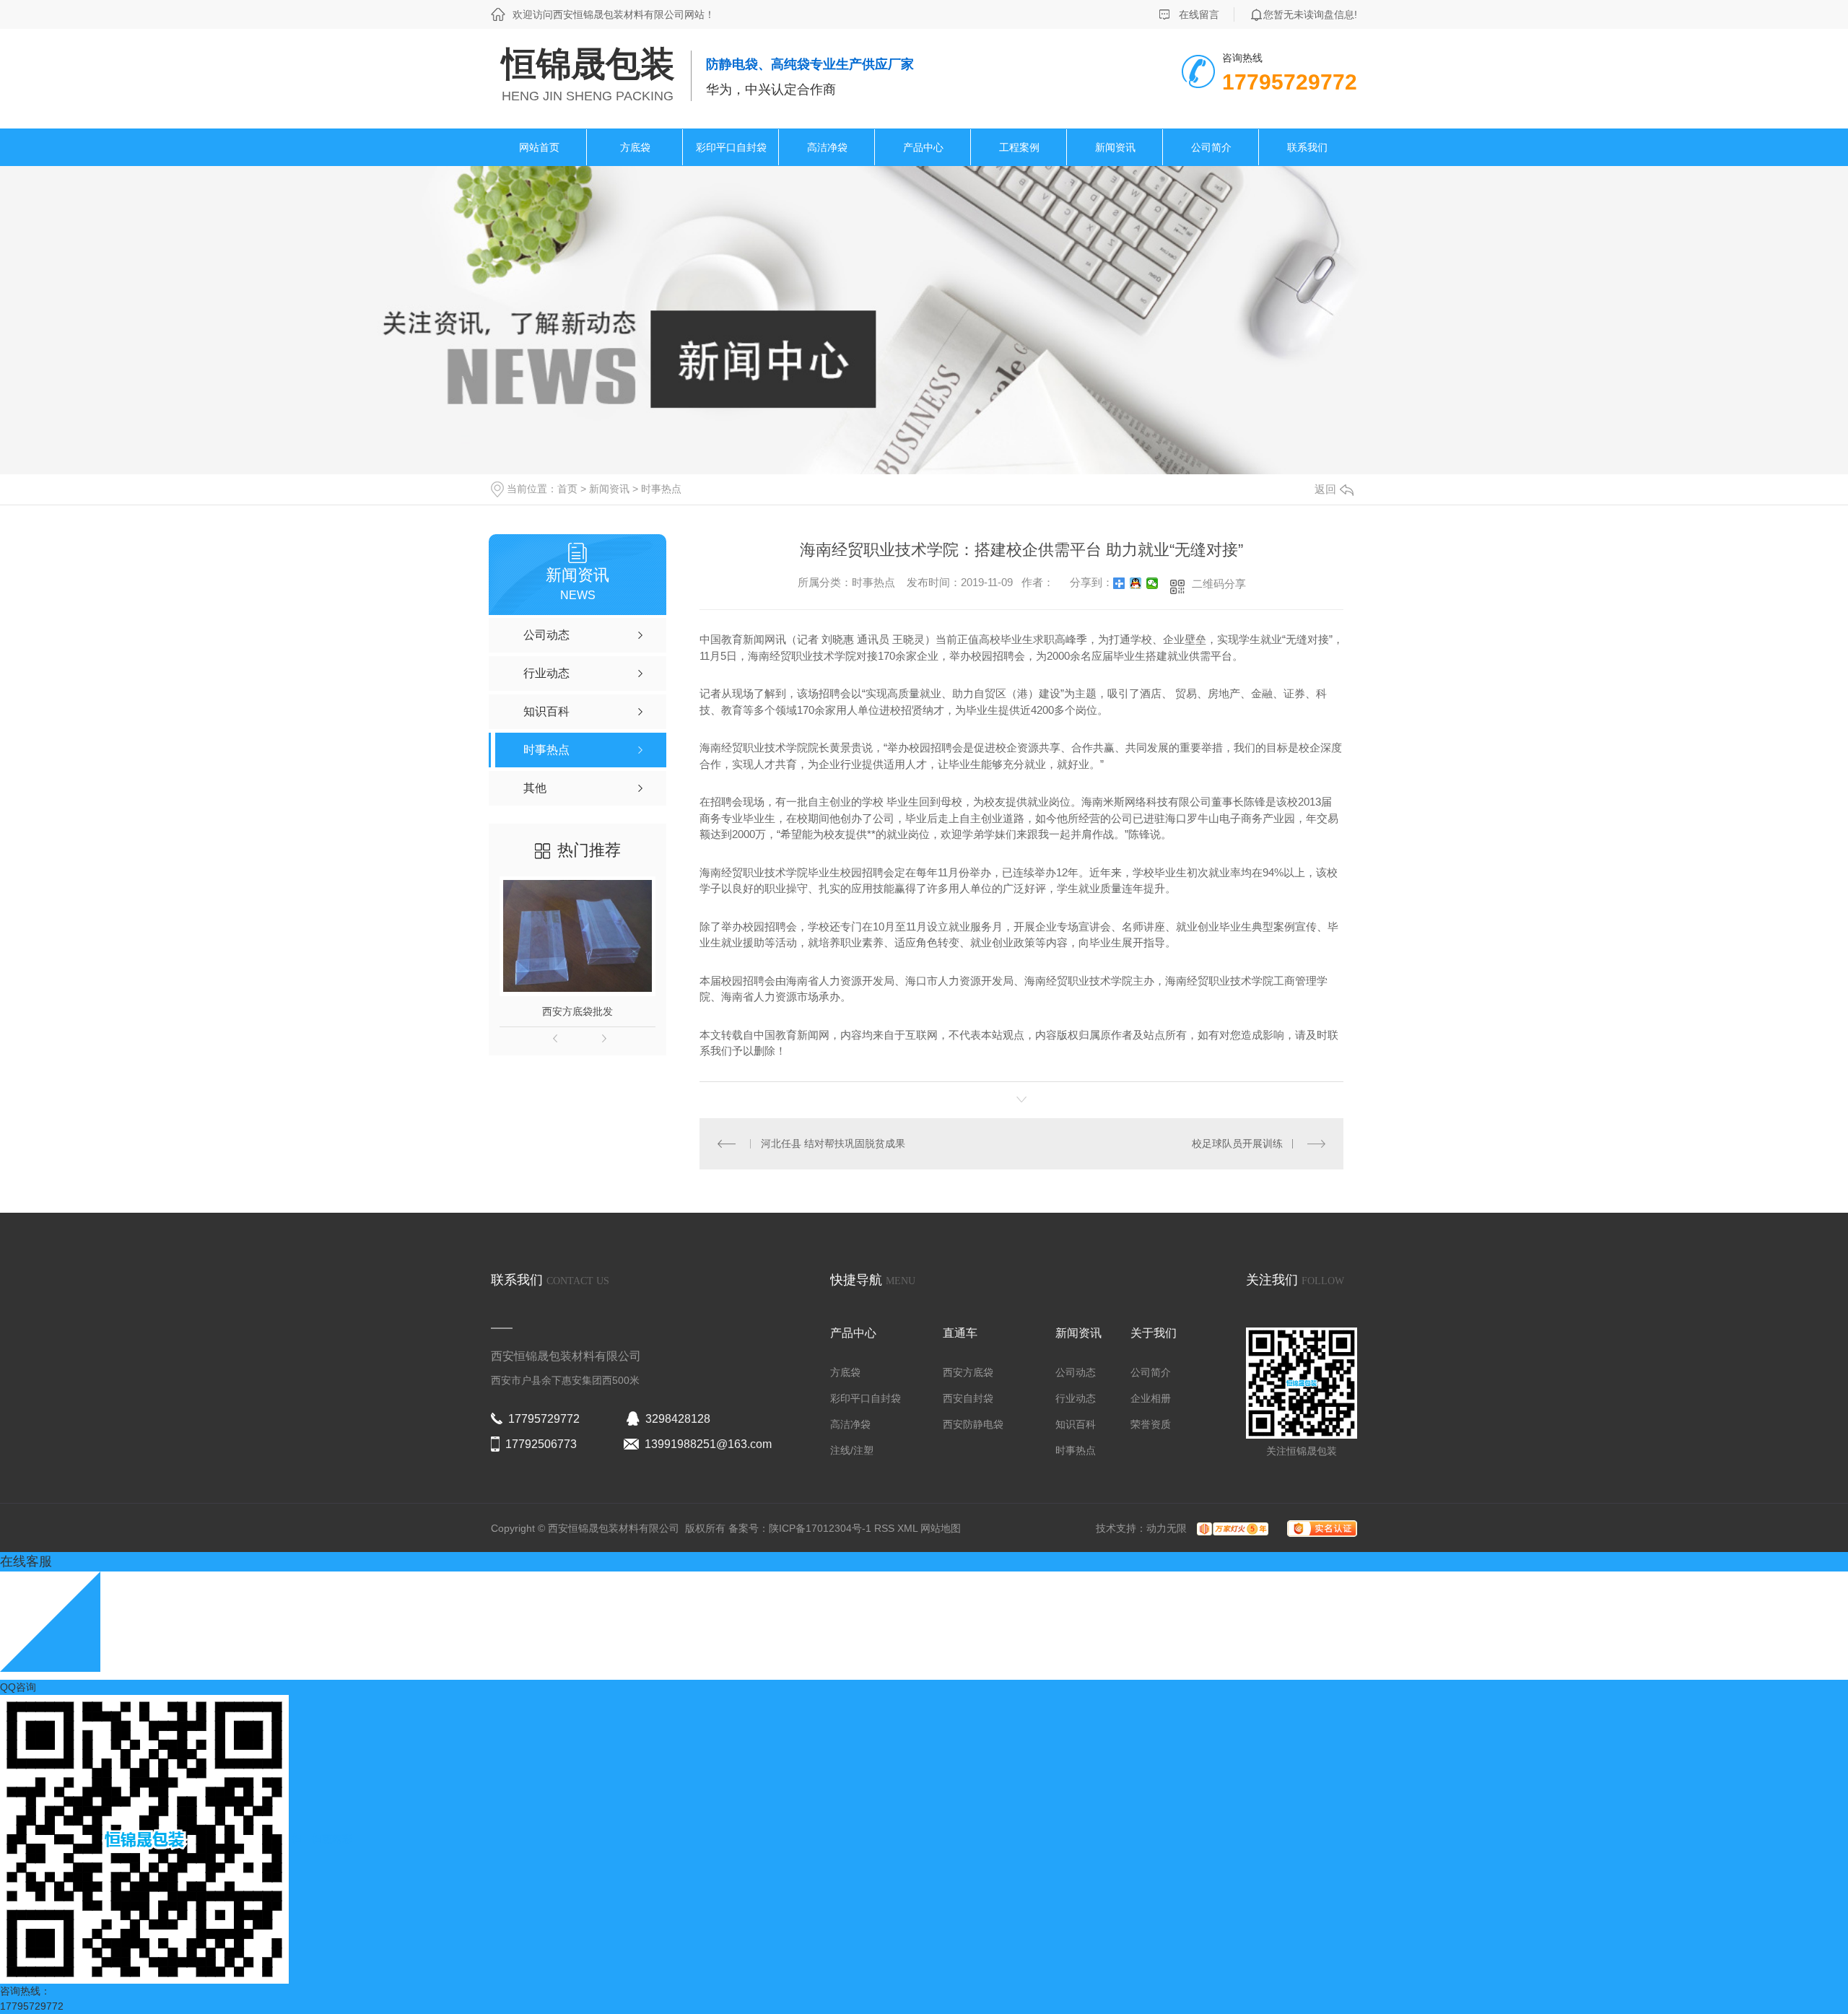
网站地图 (941, 1528)
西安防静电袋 (973, 1424)
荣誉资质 (1151, 1424)
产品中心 (923, 147)
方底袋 (635, 147)
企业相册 (1151, 1398)
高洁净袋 (827, 147)
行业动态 (1076, 1398)
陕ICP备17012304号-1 (820, 1528)
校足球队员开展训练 (1237, 1143)
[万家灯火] (1229, 1528)
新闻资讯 (1115, 147)
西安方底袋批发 (577, 1011)
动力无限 (1167, 1528)
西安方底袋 (968, 1372)
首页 (567, 489)
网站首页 (539, 147)
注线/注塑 (852, 1450)
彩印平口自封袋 (731, 147)
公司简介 (1211, 147)
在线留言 (1199, 14)
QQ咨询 (18, 1687)
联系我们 (1307, 147)
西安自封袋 (968, 1398)
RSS (886, 1528)
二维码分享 (1219, 584)
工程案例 (1019, 147)
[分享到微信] (1152, 583)
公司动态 (1076, 1372)
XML (909, 1528)
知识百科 (1076, 1424)
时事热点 (661, 489)
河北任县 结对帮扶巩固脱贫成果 (833, 1143)
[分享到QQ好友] (1136, 583)
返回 (1325, 489)
